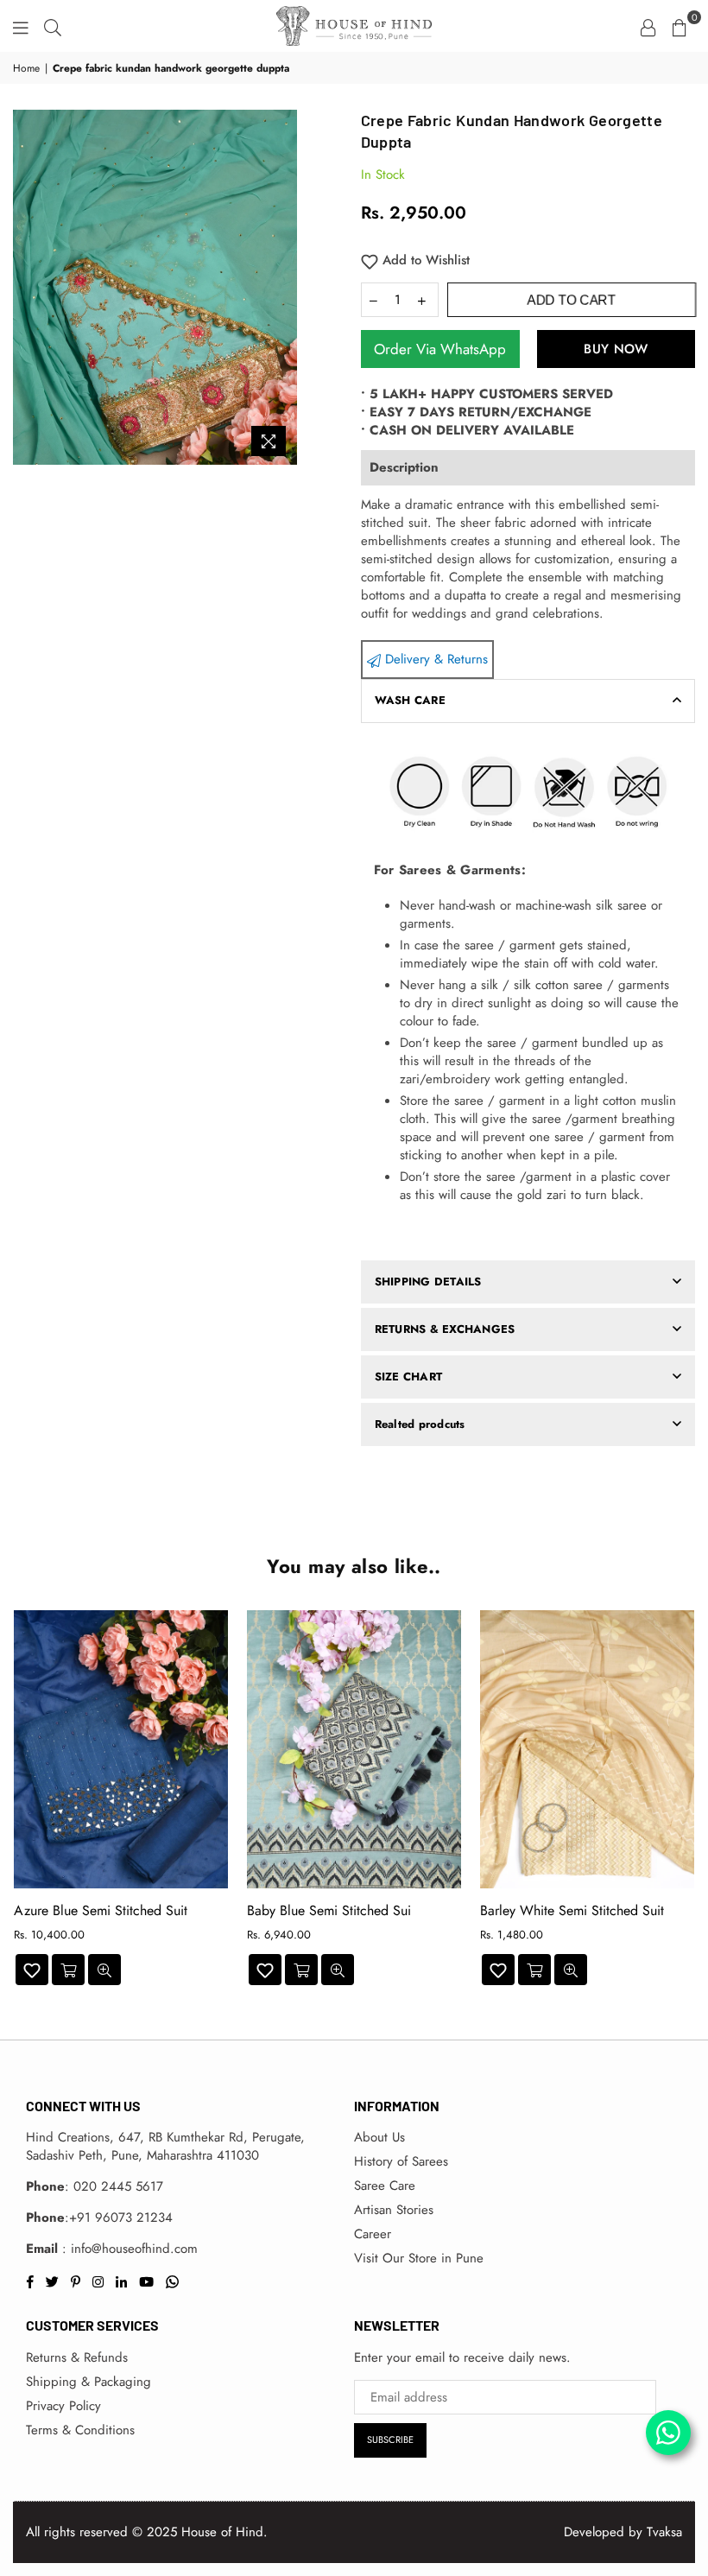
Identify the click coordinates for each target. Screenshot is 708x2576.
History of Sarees (401, 2161)
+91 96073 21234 (121, 2218)
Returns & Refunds (77, 2357)
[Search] (53, 26)
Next (689, 1802)
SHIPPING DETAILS (428, 1282)
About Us (379, 2137)
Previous (19, 1802)
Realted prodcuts (420, 1424)
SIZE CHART (409, 1377)
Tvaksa (664, 2532)
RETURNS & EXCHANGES (445, 1329)
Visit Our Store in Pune (419, 2258)
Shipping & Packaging (88, 2382)
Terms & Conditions (80, 2430)
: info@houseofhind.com (128, 2249)
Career (373, 2234)
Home (26, 69)
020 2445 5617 (118, 2186)
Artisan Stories (394, 2210)
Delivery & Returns (434, 659)
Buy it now (616, 349)
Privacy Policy (63, 2406)
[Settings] (648, 26)
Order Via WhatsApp (440, 349)
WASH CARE (410, 700)
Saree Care (385, 2186)
